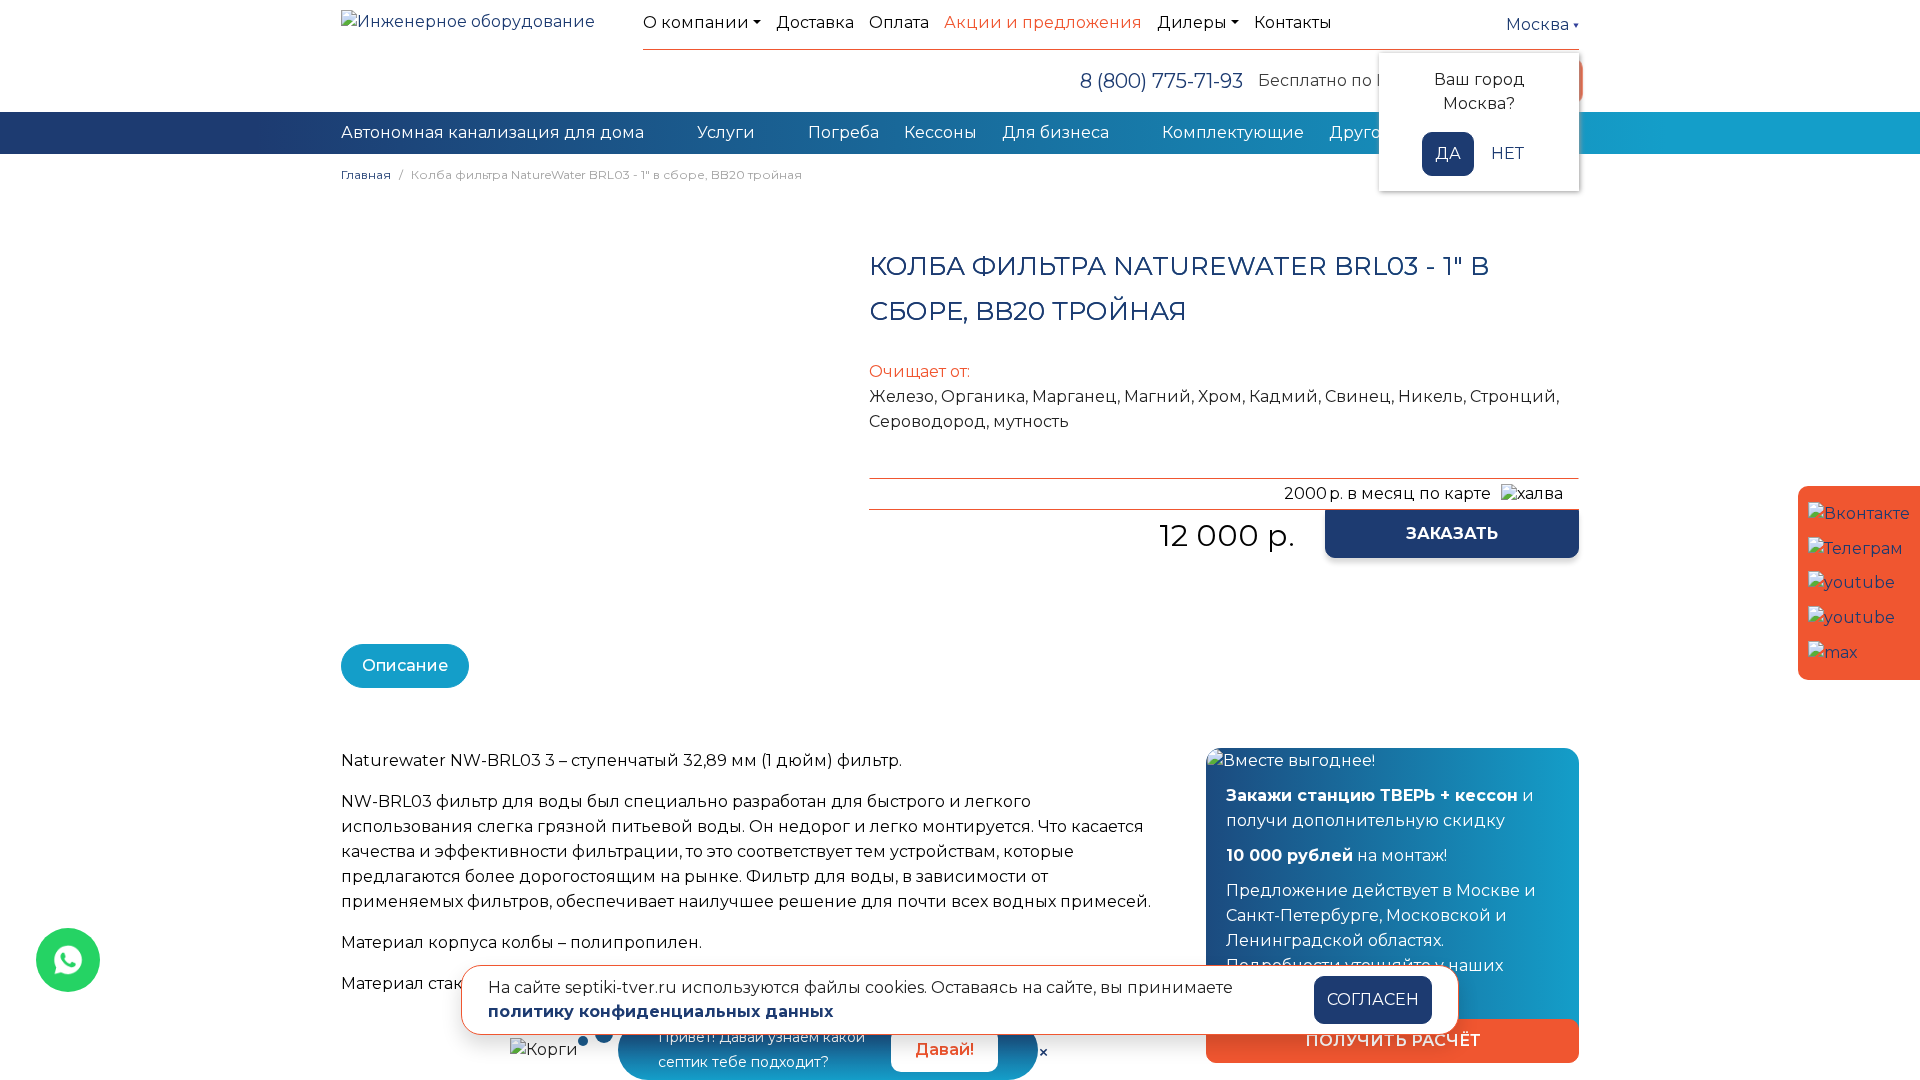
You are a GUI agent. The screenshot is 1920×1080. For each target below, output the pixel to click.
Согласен (1373, 999)
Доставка (815, 22)
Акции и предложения (1043, 22)
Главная (366, 174)
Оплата (899, 22)
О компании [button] (696, 22)
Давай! (944, 1049)
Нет (1507, 153)
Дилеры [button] (1192, 22)
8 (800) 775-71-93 (1161, 81)
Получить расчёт (1393, 1040)
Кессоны (940, 132)
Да (1448, 153)
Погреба (843, 132)
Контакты (1293, 22)
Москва (1539, 24)
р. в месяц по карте (1387, 493)
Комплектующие (1233, 132)
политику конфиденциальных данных (660, 1011)
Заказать (1452, 533)
